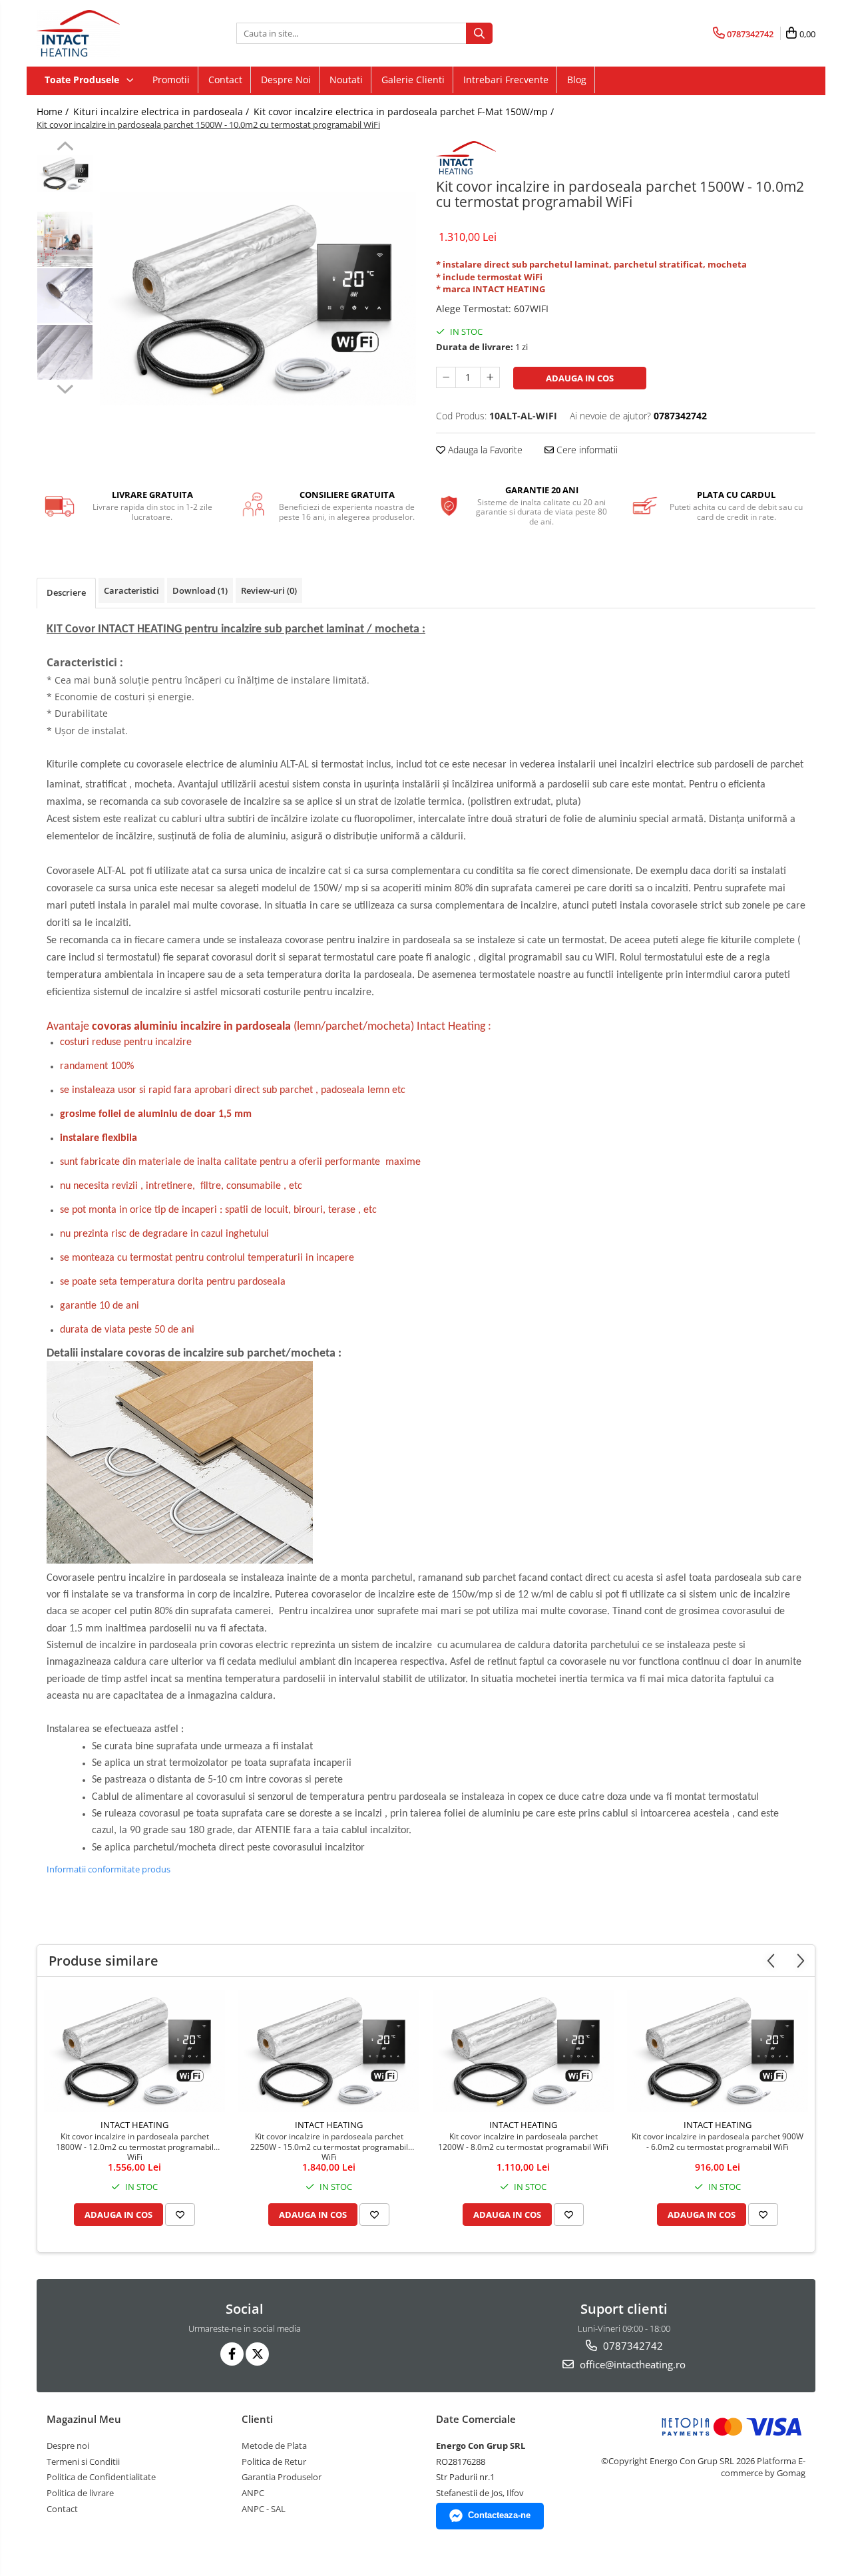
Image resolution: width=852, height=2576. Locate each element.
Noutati (346, 80)
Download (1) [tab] (200, 590)
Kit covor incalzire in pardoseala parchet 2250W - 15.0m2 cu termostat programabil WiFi (329, 2146)
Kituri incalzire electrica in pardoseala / (162, 111)
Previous (65, 148)
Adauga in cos (580, 378)
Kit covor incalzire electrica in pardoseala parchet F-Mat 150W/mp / (405, 111)
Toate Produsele (83, 80)
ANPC (253, 2493)
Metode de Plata (274, 2446)
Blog (577, 80)
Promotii (171, 80)
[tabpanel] (258, 299)
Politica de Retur (274, 2462)
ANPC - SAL (264, 2509)
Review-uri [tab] (269, 590)
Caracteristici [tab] (131, 590)
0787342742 (632, 2346)
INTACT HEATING (134, 2125)
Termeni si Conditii (83, 2462)
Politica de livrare (80, 2493)
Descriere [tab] (66, 592)
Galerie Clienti (413, 80)
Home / (54, 111)
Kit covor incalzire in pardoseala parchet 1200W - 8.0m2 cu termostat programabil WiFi (523, 2142)
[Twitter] (257, 2354)
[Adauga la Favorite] (180, 2215)
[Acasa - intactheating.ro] (103, 33)
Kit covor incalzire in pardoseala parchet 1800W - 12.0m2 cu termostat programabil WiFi (135, 2146)
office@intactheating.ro (631, 2364)
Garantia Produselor (282, 2477)
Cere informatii (586, 450)
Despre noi (286, 80)
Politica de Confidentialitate (101, 2477)
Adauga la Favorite (484, 450)
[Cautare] (479, 33)
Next (65, 387)
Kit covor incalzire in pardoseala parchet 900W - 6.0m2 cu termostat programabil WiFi (718, 2142)
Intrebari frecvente (506, 80)
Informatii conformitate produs (108, 1869)
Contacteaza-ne (499, 2515)
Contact (225, 80)
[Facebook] (232, 2354)
